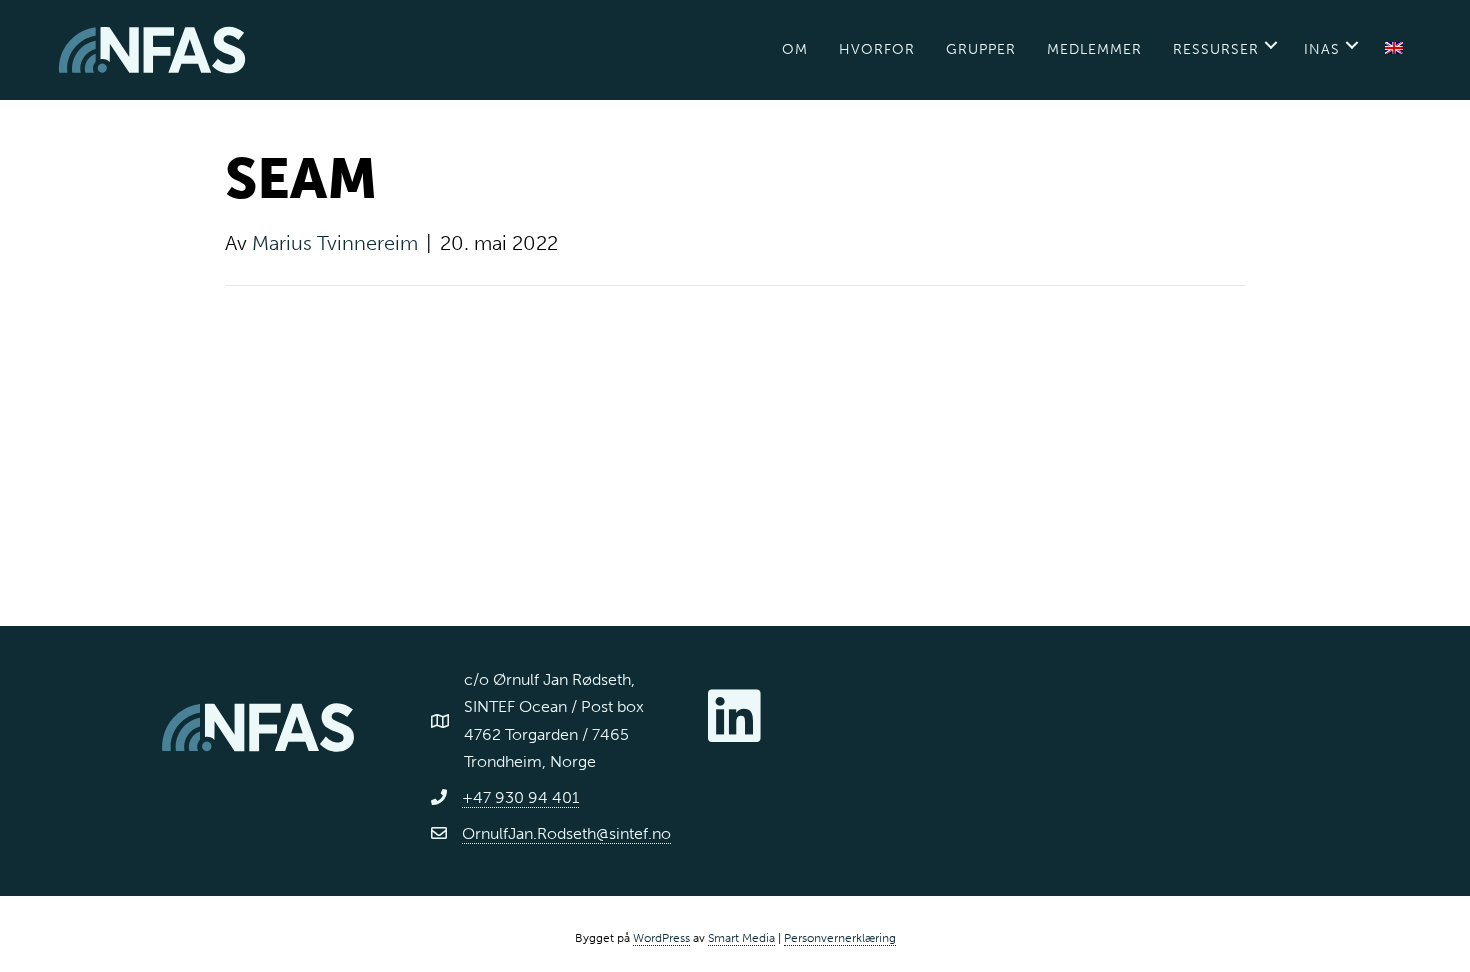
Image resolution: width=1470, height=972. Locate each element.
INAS (1322, 49)
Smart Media (741, 938)
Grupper (981, 49)
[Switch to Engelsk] (1394, 50)
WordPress (661, 938)
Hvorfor (877, 49)
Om (795, 49)
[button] (1271, 45)
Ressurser (1216, 49)
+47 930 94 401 (520, 797)
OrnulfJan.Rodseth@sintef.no (566, 833)
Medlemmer (1094, 49)
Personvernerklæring (840, 938)
